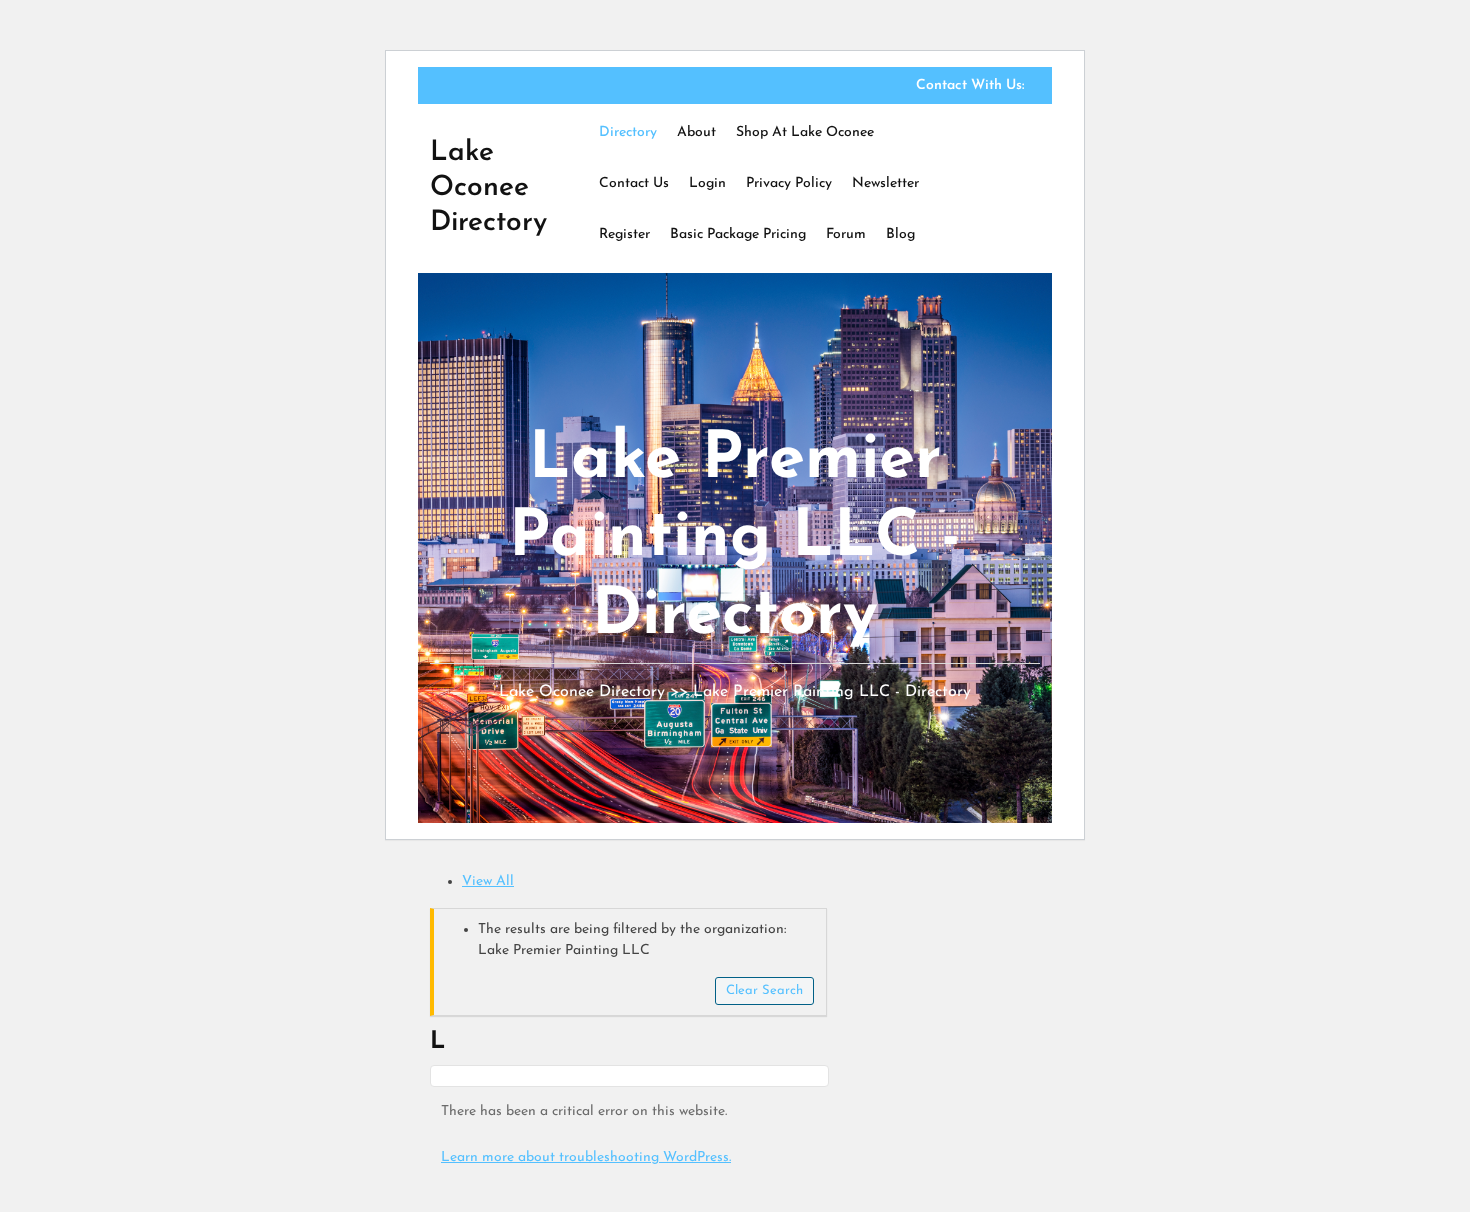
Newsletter (885, 183)
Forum (846, 234)
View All (488, 881)
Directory (628, 132)
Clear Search (764, 990)
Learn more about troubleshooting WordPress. (586, 1157)
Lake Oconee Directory (488, 188)
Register (624, 234)
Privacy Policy (789, 183)
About (696, 132)
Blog (900, 234)
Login (707, 183)
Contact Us (634, 183)
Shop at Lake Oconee (805, 132)
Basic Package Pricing (738, 234)
